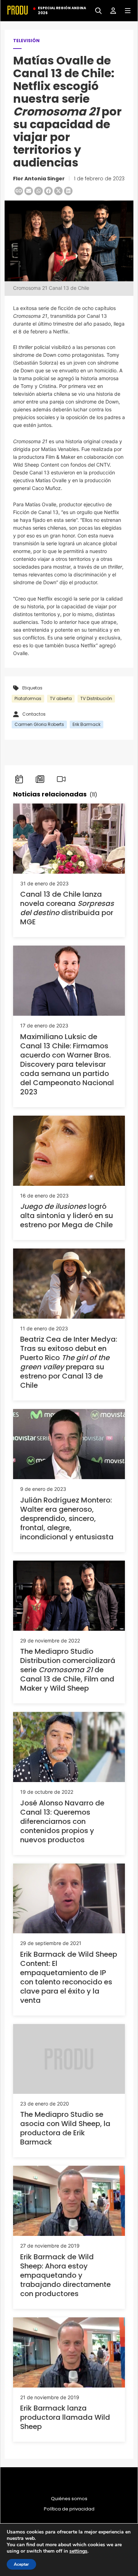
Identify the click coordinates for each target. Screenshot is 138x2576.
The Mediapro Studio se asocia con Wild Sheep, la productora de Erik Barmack (65, 2128)
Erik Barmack (87, 724)
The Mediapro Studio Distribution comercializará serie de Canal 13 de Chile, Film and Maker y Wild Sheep (68, 1670)
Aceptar (21, 2564)
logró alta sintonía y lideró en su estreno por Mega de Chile (67, 1216)
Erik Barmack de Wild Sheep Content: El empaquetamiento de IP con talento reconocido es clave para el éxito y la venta (69, 1977)
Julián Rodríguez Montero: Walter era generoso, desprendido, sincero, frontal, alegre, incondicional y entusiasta (67, 1518)
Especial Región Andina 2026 (62, 11)
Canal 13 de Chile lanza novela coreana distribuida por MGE (67, 908)
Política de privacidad (69, 2509)
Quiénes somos (69, 2499)
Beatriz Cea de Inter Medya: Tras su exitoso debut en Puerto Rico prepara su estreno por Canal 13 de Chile (69, 1362)
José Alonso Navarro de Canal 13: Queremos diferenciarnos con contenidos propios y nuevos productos (62, 1821)
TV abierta (61, 698)
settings (78, 2551)
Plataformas (28, 698)
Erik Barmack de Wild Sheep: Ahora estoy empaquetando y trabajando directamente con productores (65, 2275)
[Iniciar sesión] (111, 10)
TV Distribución (96, 698)
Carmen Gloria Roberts (39, 724)
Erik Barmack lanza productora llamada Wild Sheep (65, 2417)
